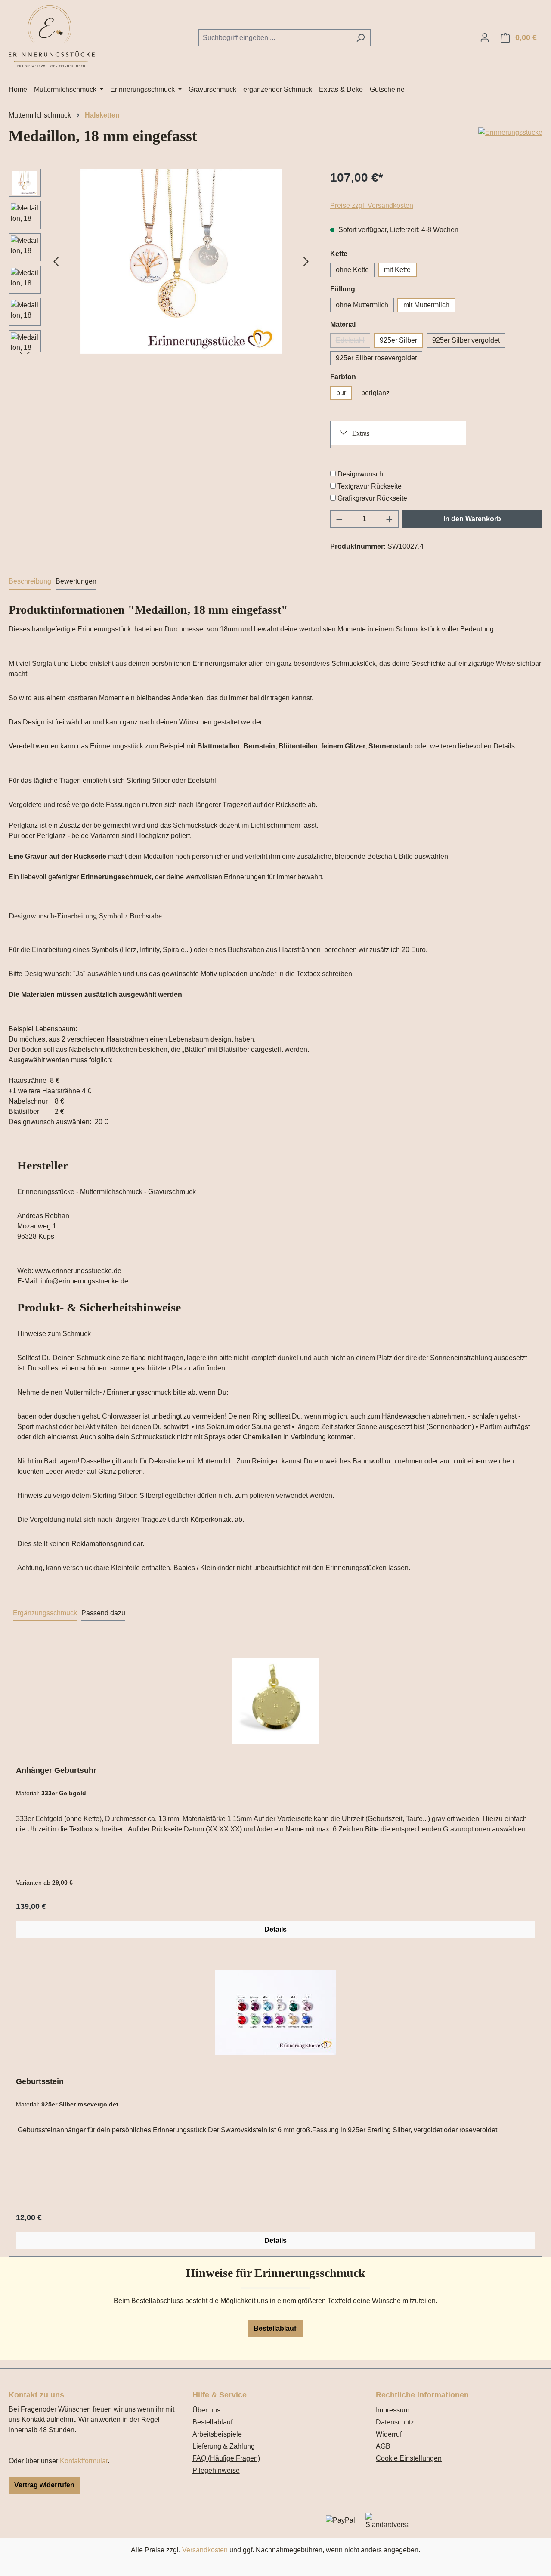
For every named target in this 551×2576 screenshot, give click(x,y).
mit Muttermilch (426, 305)
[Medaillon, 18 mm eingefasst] (181, 261)
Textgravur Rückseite (370, 486)
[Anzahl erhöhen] (390, 519)
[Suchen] (361, 38)
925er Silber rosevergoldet (376, 358)
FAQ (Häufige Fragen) (226, 2458)
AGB (383, 2446)
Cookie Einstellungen (409, 2458)
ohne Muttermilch (362, 305)
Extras (361, 433)
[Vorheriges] (56, 261)
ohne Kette (352, 270)
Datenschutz (395, 2422)
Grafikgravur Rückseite (372, 498)
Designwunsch (360, 474)
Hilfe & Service (220, 2395)
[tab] (30, 582)
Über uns (206, 2410)
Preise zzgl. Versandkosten (372, 206)
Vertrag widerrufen (44, 2485)
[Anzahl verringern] (339, 519)
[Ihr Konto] (485, 37)
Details (275, 1929)
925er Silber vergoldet (466, 340)
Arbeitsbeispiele (217, 2434)
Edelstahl (353, 342)
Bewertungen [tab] (76, 581)
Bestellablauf (276, 2328)
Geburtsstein (40, 2081)
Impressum (393, 2410)
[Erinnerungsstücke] (510, 133)
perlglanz (375, 393)
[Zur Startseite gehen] (52, 36)
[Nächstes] (306, 261)
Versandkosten (205, 2550)
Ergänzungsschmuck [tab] (45, 1613)
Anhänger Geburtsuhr (56, 1770)
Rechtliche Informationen (422, 2395)
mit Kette (397, 270)
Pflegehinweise (216, 2470)
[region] (161, 261)
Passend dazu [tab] (103, 1613)
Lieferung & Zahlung (224, 2446)
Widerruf (389, 2434)
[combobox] (275, 38)
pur (341, 393)
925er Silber (398, 340)
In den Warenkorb (472, 519)
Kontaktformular (84, 2461)
